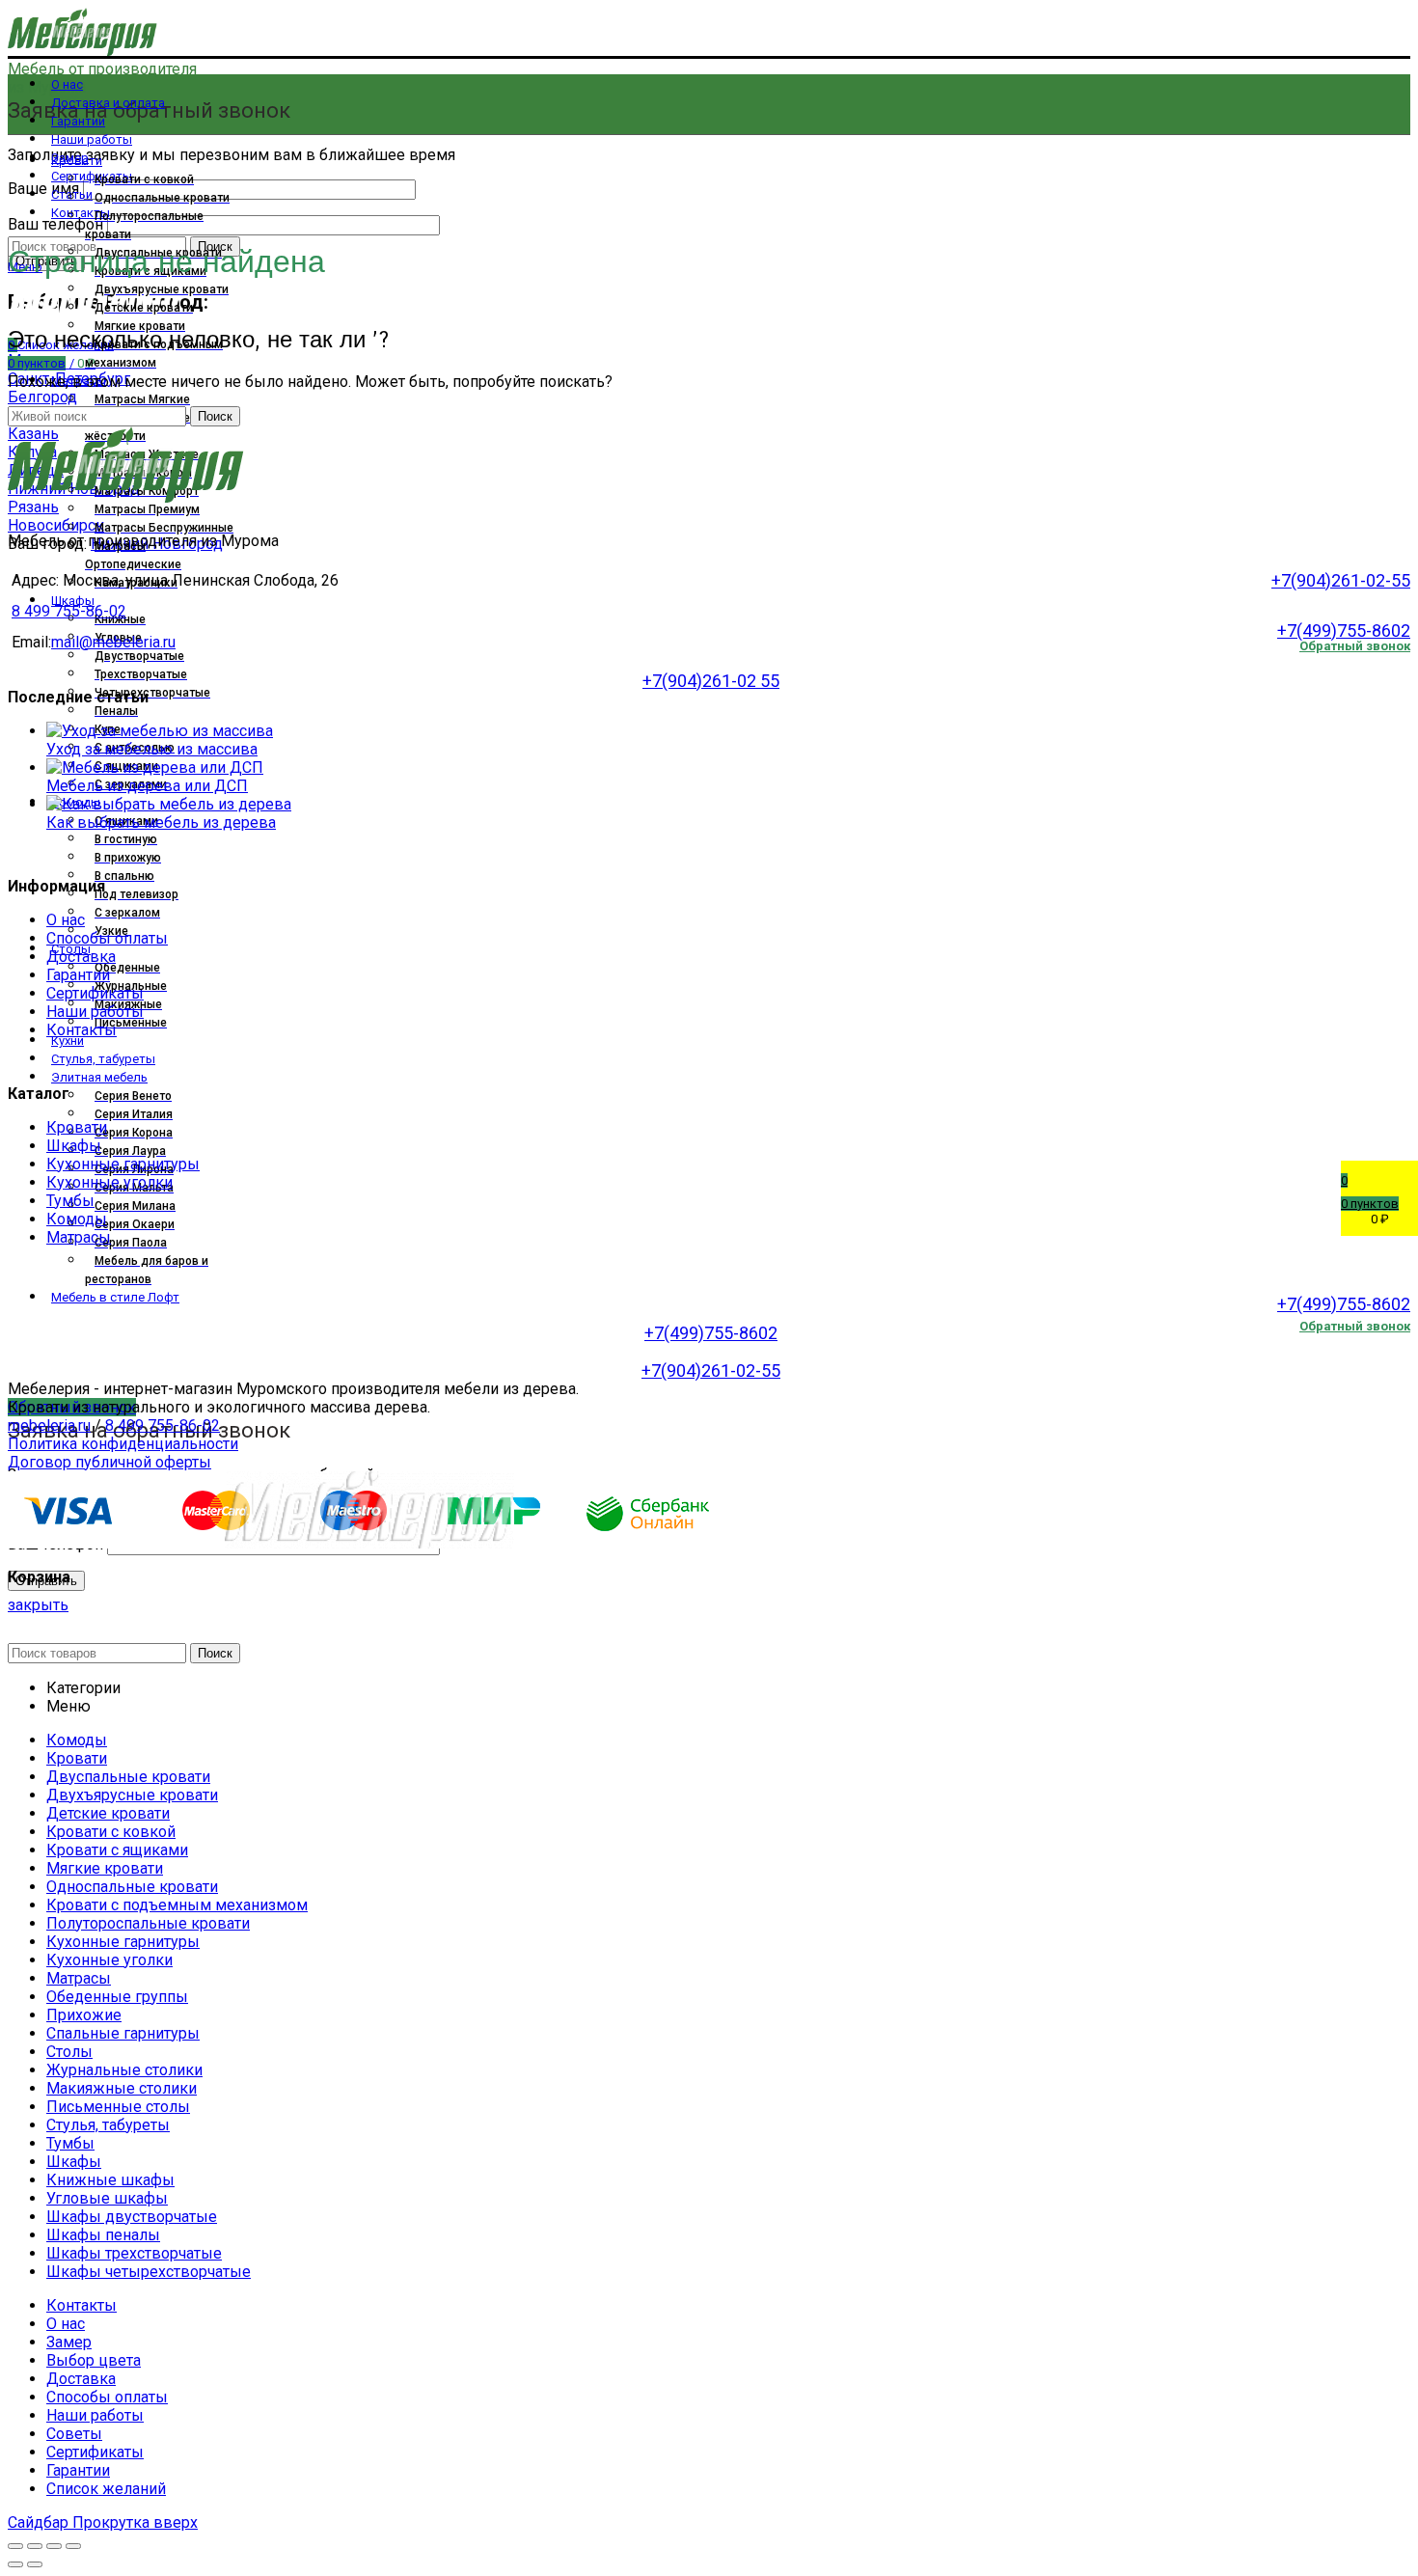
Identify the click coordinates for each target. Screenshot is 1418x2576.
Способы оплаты (107, 938)
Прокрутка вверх (135, 2522)
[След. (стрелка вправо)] (35, 2564)
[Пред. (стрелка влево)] (15, 2564)
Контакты (82, 1030)
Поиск (215, 416)
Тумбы (70, 1201)
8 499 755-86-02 (69, 611)
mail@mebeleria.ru (113, 642)
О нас (66, 920)
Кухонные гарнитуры (123, 1164)
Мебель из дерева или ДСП (147, 786)
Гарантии (78, 975)
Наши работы (95, 1012)
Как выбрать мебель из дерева (161, 822)
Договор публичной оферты (109, 1462)
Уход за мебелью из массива (152, 749)
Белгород (42, 397)
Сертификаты (95, 993)
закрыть (38, 1605)
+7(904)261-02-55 (1341, 580)
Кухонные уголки (109, 1182)
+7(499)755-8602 (1344, 630)
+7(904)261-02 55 (711, 681)
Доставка (81, 957)
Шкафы (74, 1146)
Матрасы (79, 1237)
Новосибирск (56, 525)
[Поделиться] (35, 2546)
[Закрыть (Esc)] (15, 2546)
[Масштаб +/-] (73, 2546)
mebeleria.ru (49, 1425)
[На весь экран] (54, 2546)
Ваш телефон (57, 224)
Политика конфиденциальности (123, 1444)
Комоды (77, 1219)
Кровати (77, 1127)
